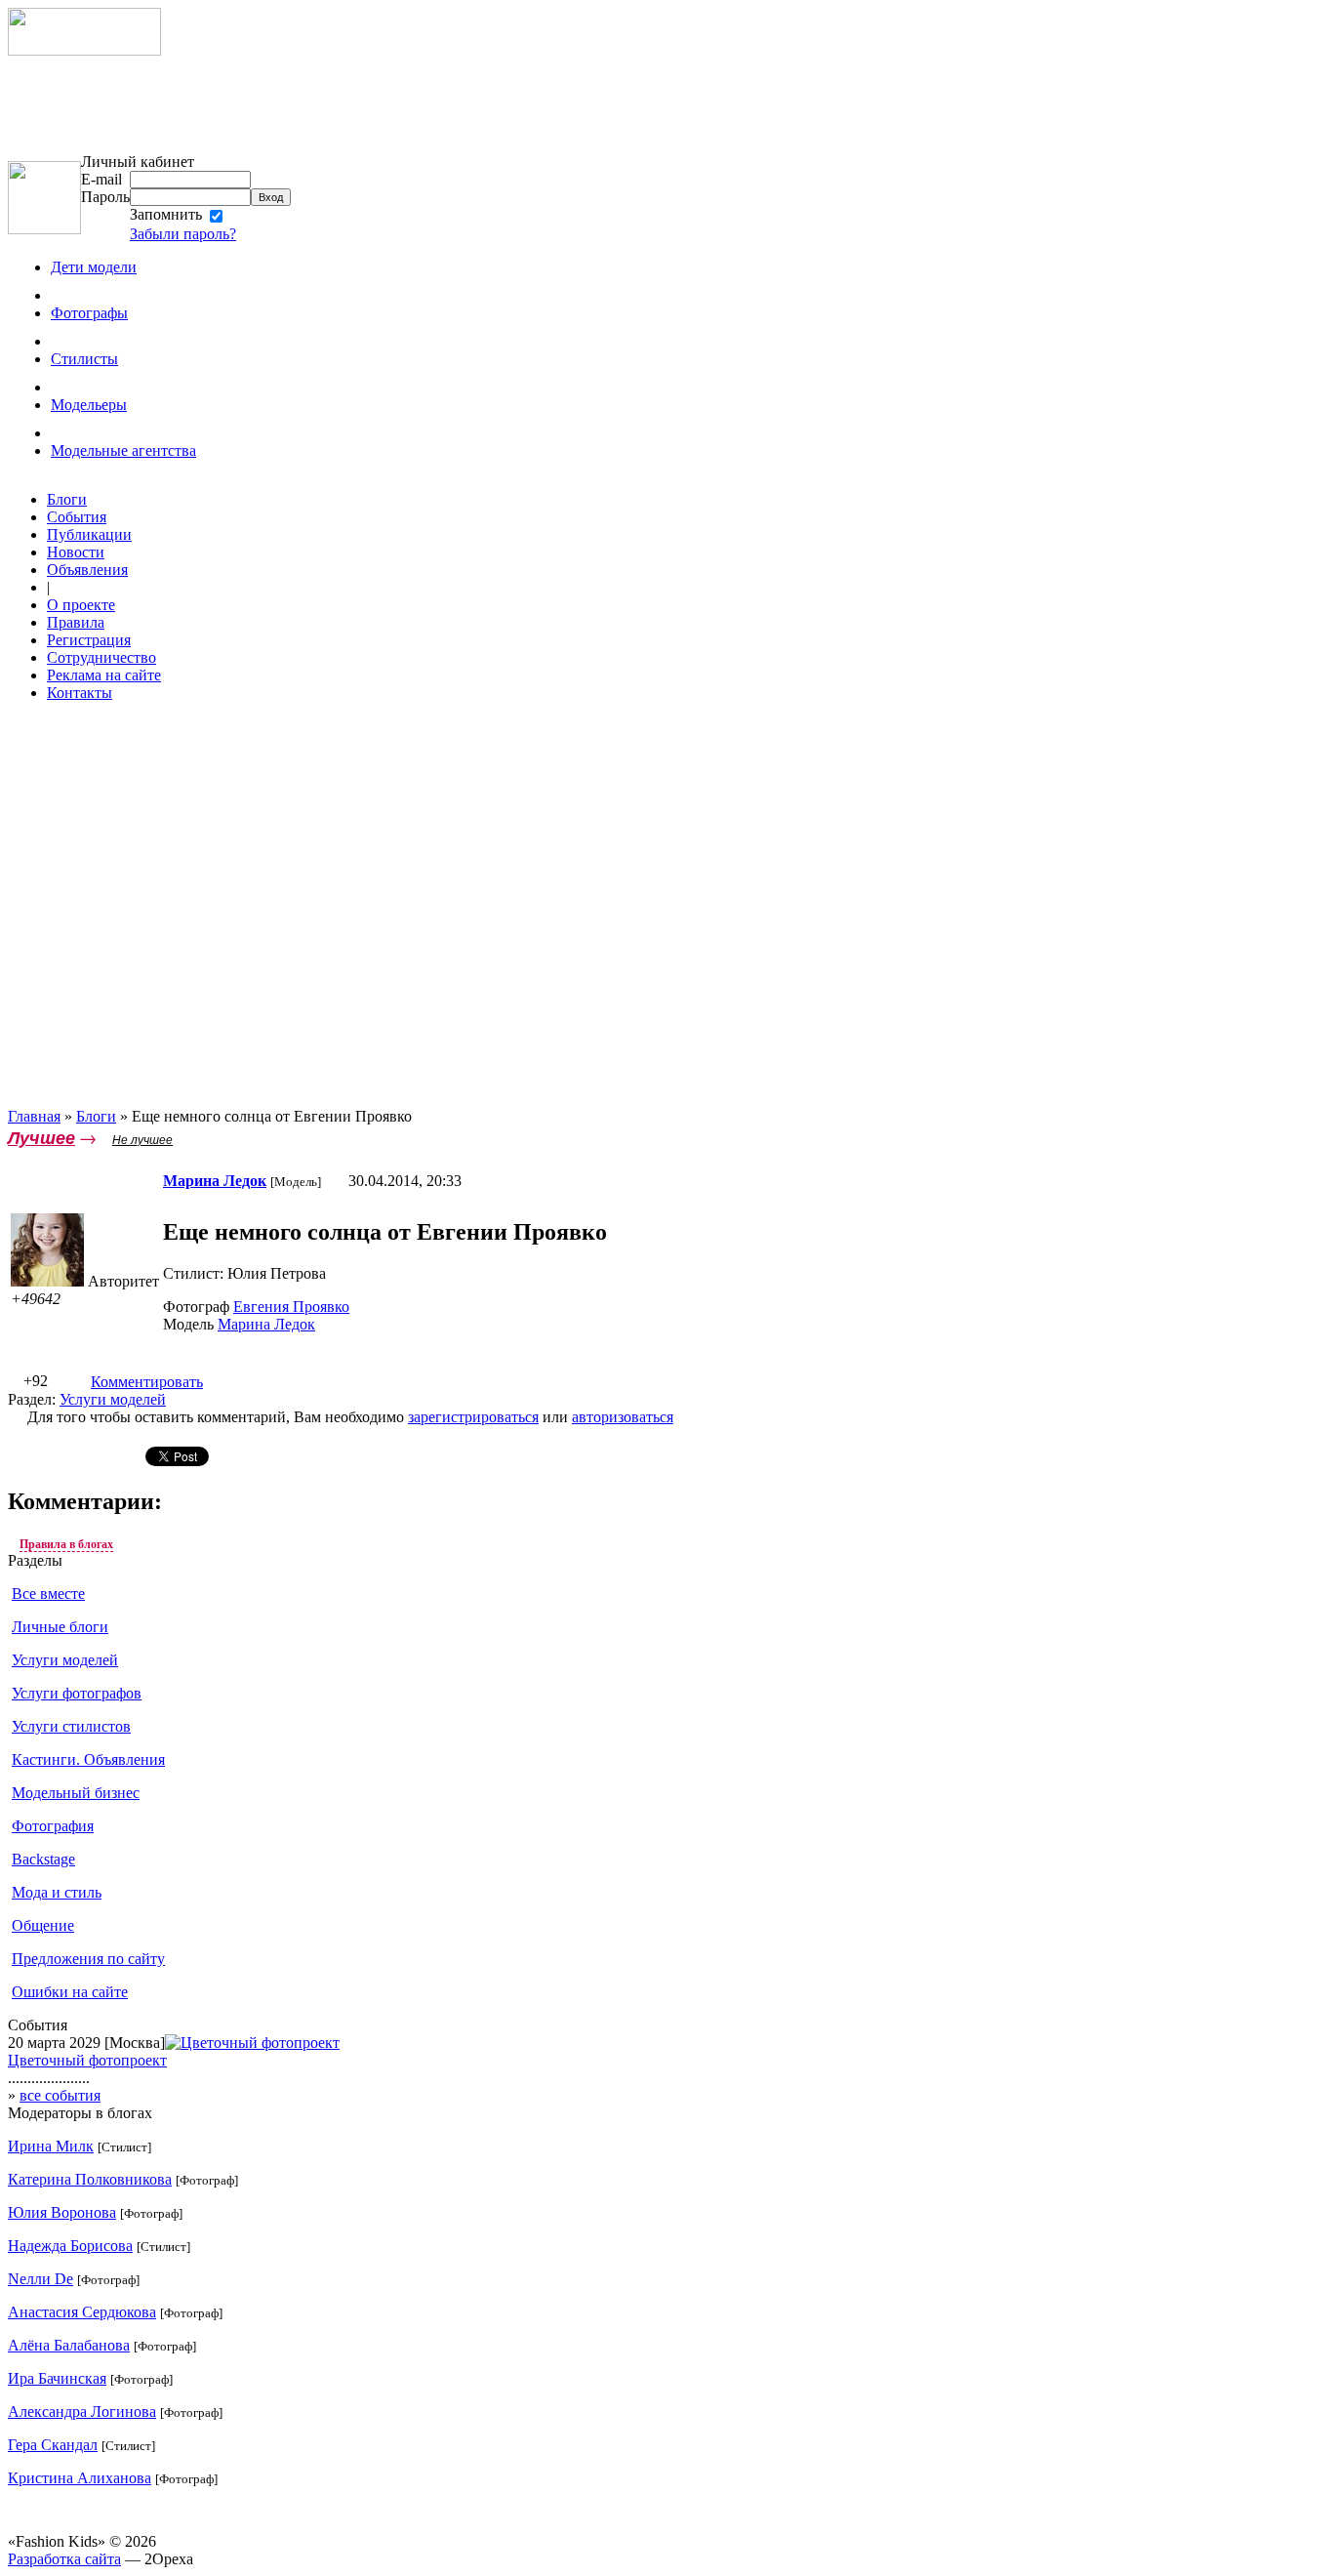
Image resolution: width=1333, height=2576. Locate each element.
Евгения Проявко (291, 1307)
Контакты (80, 693)
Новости (76, 552)
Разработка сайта (64, 2559)
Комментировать (147, 1382)
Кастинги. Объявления (88, 1759)
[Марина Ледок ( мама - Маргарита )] (47, 1281)
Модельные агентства (123, 450)
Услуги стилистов (71, 1726)
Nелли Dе (40, 2279)
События (77, 517)
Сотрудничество (101, 657)
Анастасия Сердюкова (82, 2312)
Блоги (67, 499)
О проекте (81, 605)
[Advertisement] (252, 104)
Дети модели (94, 267)
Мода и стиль (57, 1892)
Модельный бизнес (76, 1793)
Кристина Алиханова (80, 2478)
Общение (43, 1925)
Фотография (53, 1826)
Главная (34, 1116)
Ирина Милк (51, 2146)
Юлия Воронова (62, 2212)
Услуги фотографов (77, 1693)
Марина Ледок (266, 1324)
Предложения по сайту (88, 1959)
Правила (76, 622)
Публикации (89, 534)
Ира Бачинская (57, 2378)
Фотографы (89, 313)
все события (60, 2095)
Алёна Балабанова (69, 2345)
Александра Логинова (82, 2412)
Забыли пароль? (183, 234)
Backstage (43, 1859)
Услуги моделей (113, 1399)
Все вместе (48, 1594)
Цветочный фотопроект (87, 2060)
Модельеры (89, 405)
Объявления (87, 570)
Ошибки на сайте (70, 1992)
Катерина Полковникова (90, 2179)
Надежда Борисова (70, 2246)
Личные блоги (60, 1627)
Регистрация (89, 640)
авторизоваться (623, 1417)
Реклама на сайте (104, 675)
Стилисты (84, 359)
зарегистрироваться (473, 1417)
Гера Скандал (53, 2445)
